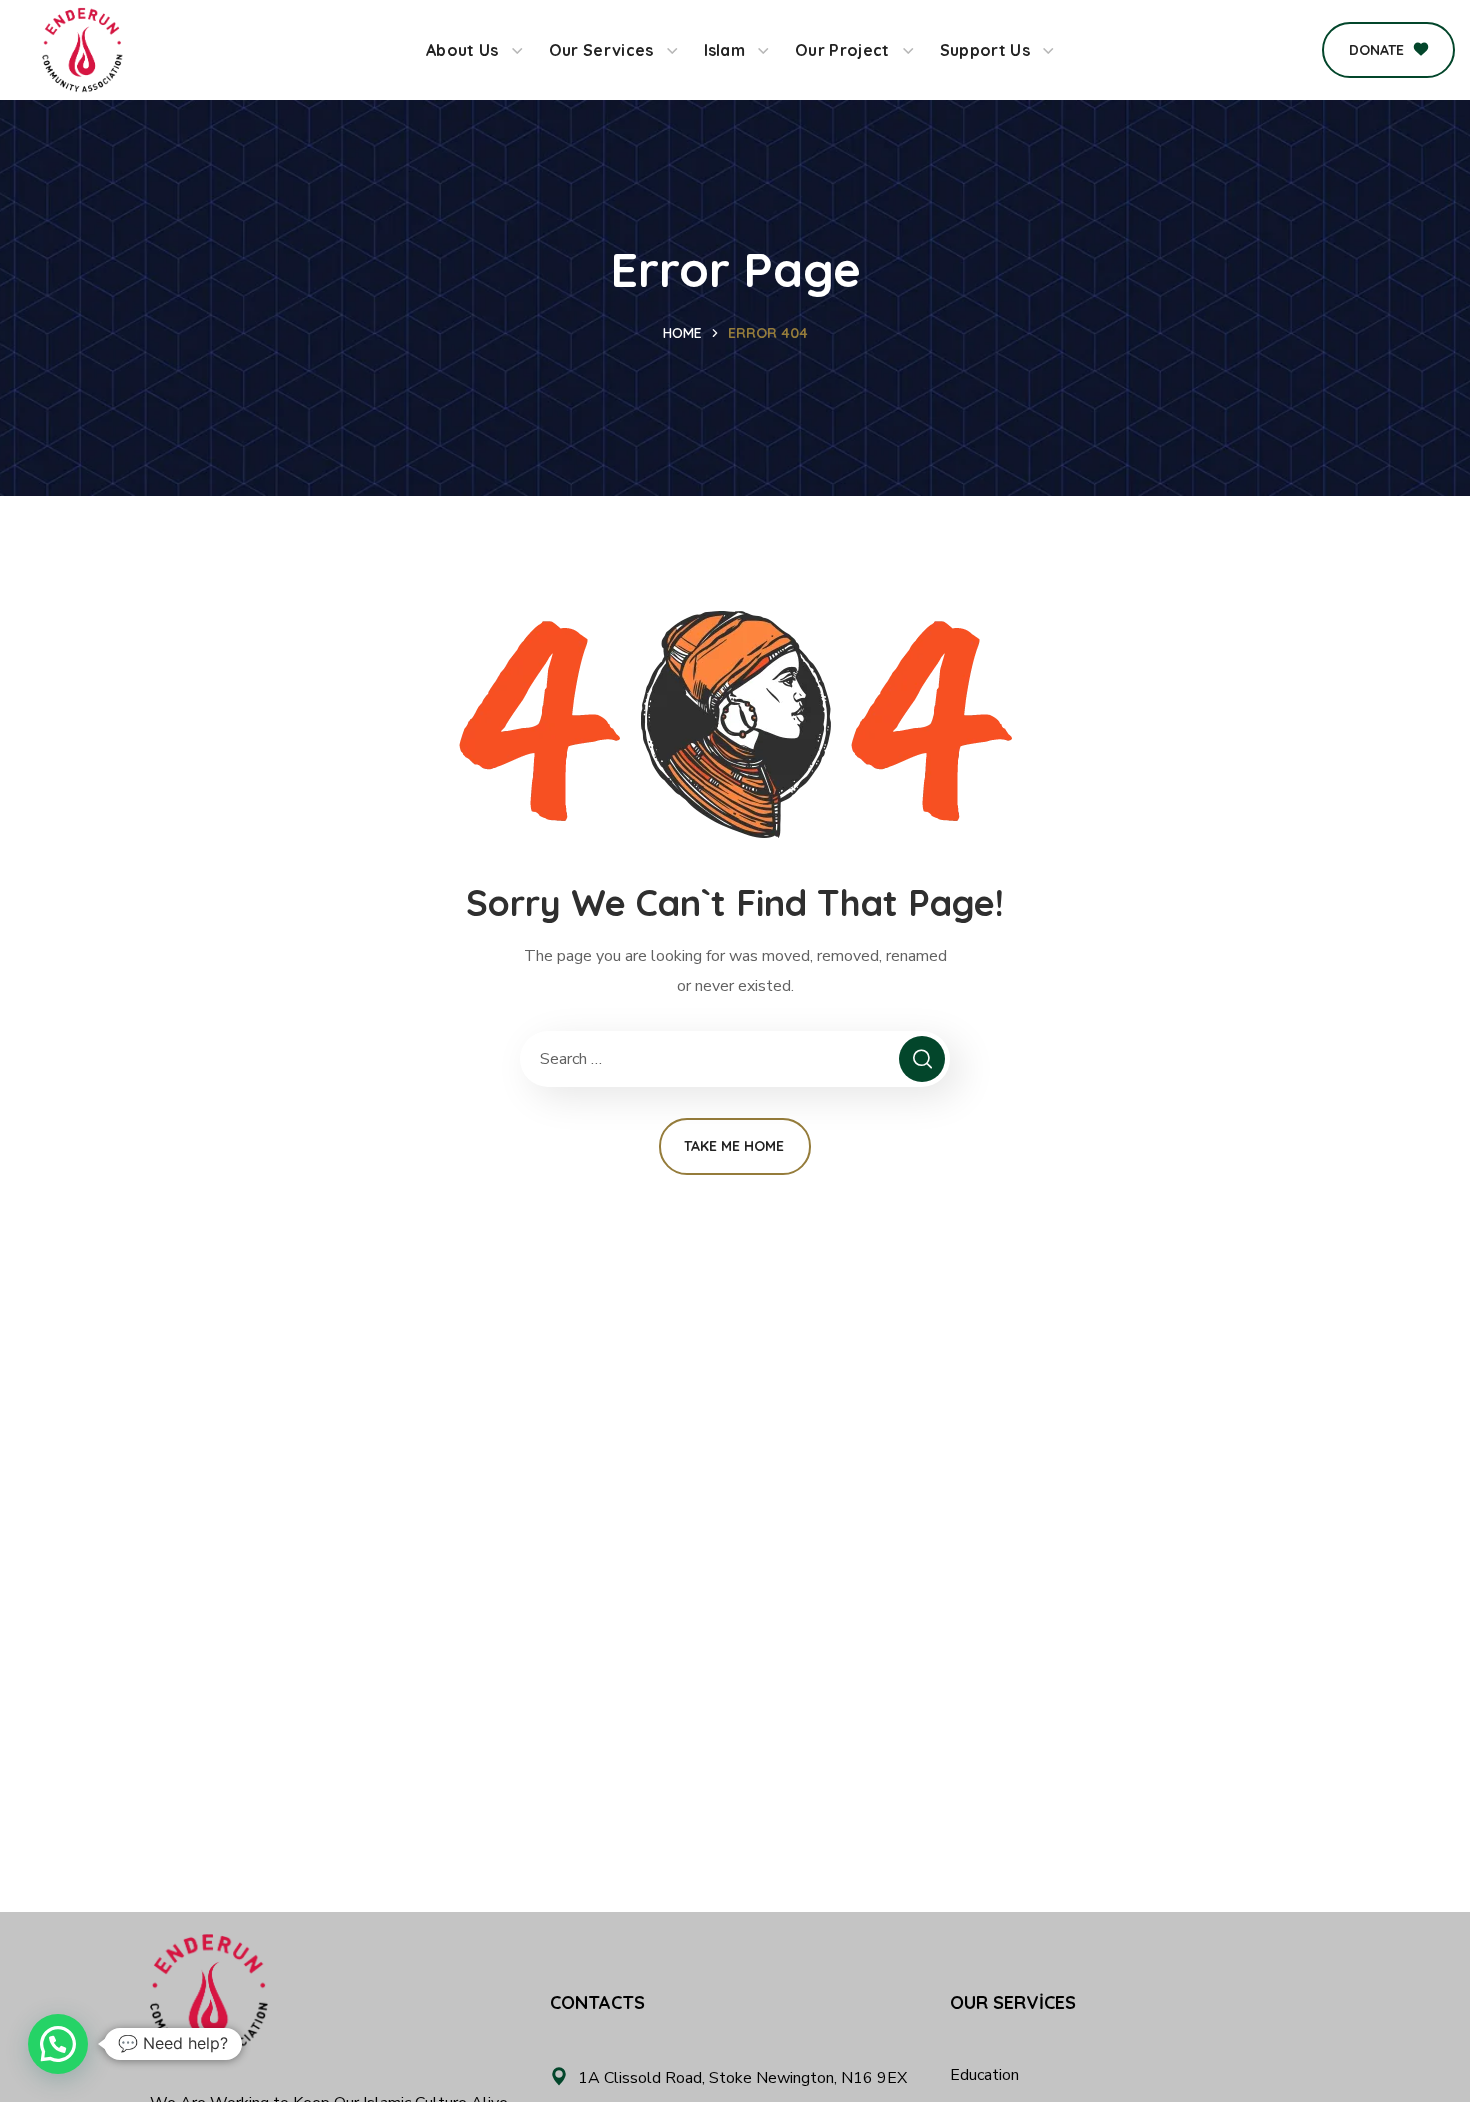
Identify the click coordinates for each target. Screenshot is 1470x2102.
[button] (1388, 50)
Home (682, 333)
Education (984, 2075)
